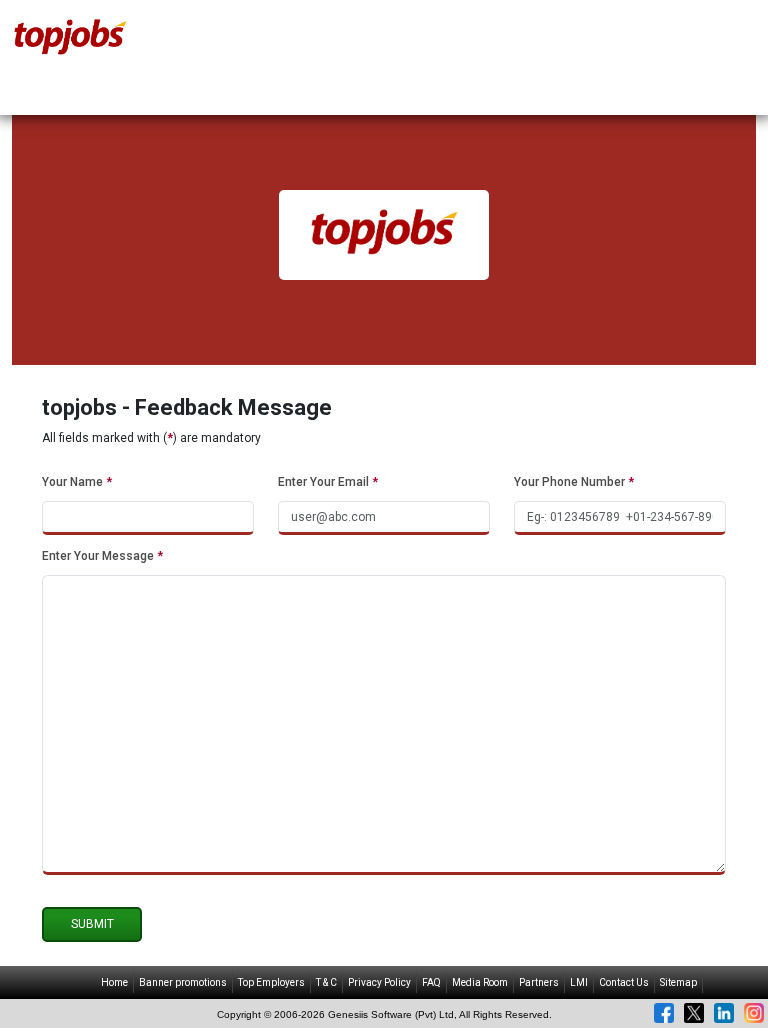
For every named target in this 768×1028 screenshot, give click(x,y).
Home (114, 982)
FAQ (431, 982)
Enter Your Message (102, 556)
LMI (579, 982)
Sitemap (678, 982)
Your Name (77, 482)
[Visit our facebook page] (664, 1013)
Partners (539, 982)
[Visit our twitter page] (694, 1013)
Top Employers (271, 982)
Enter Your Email (328, 482)
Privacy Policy (379, 982)
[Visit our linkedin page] (724, 1013)
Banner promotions (183, 982)
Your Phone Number (574, 482)
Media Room (480, 982)
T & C (326, 982)
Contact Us (624, 982)
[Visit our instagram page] (754, 1013)
